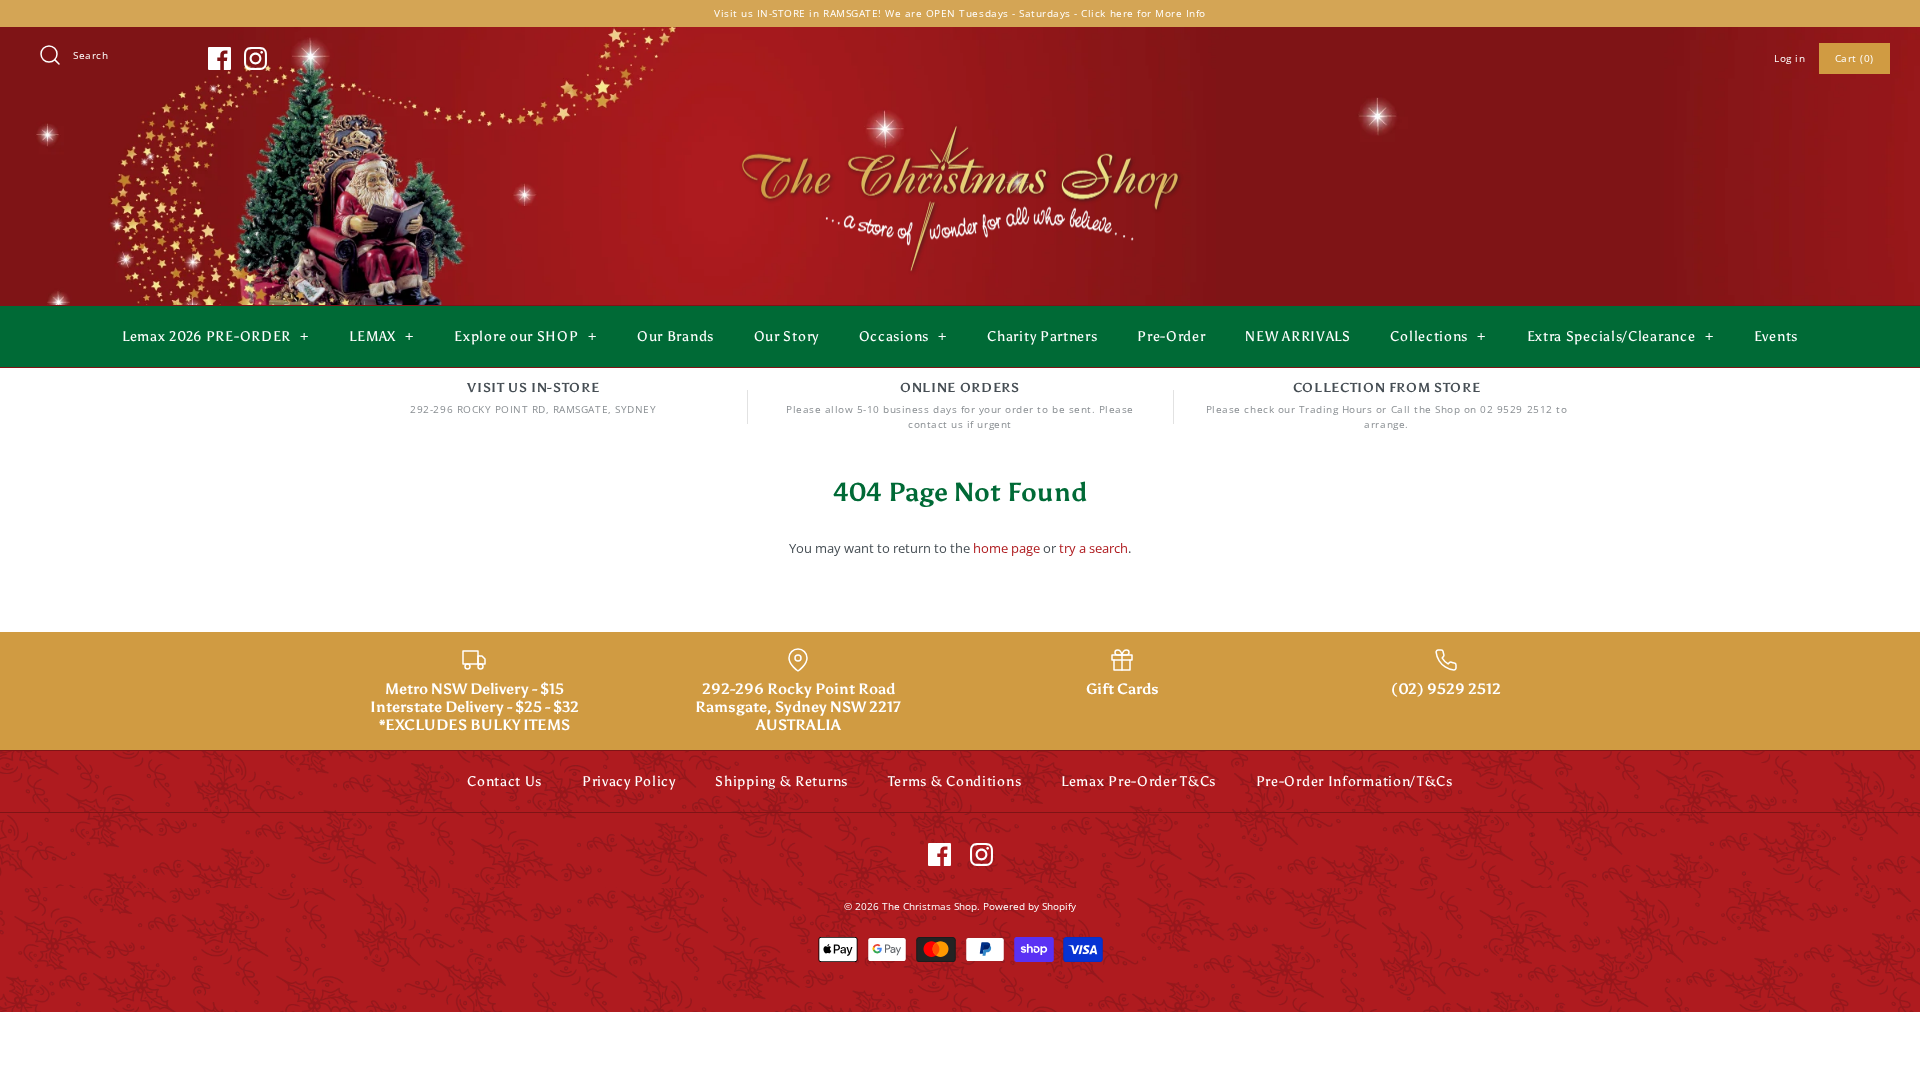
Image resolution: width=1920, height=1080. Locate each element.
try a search (1093, 548)
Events (1776, 336)
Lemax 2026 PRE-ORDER (215, 336)
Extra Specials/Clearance (1620, 336)
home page (1006, 548)
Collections (1438, 336)
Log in (1789, 58)
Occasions (903, 336)
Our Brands (675, 336)
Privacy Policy (629, 781)
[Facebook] (219, 58)
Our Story (786, 336)
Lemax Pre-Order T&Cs (1138, 781)
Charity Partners (1042, 336)
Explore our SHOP (525, 336)
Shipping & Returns (781, 781)
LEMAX (381, 336)
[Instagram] (255, 58)
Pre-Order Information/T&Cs (1354, 781)
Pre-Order (1171, 336)
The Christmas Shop (929, 906)
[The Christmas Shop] (960, 122)
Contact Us (504, 781)
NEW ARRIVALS (1297, 336)
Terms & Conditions (955, 781)
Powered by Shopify (1029, 906)
